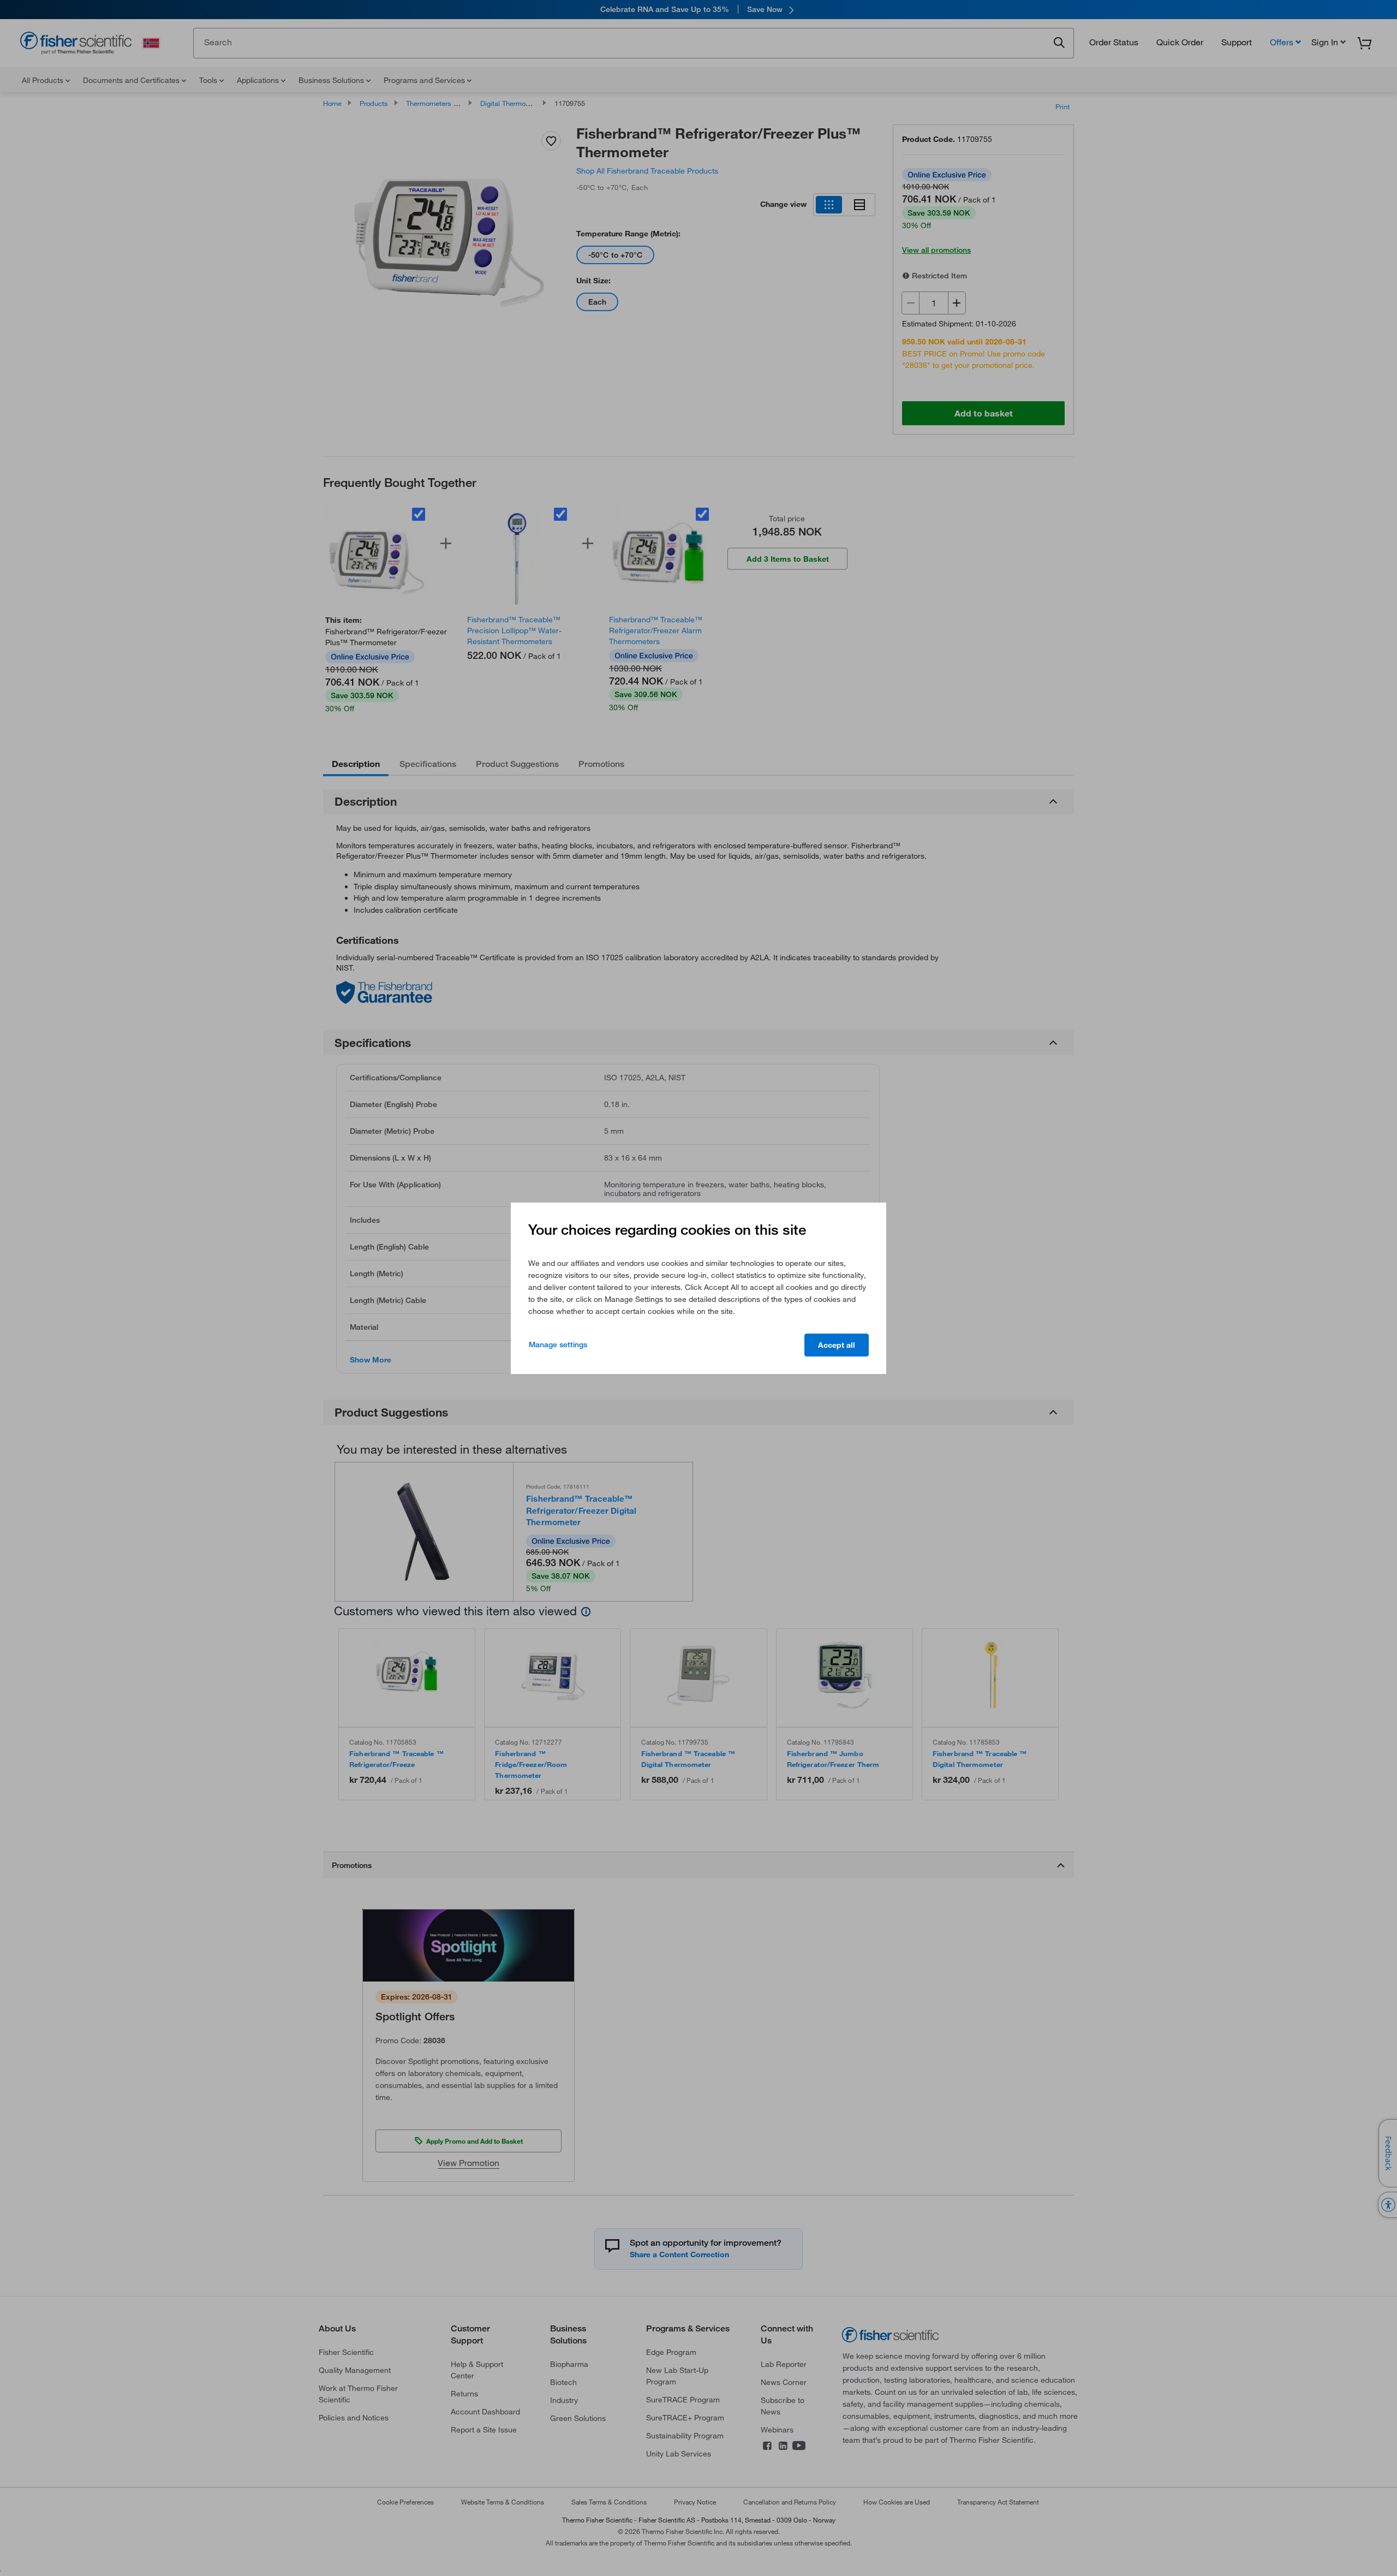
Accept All (837, 1345)
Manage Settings (558, 1344)
